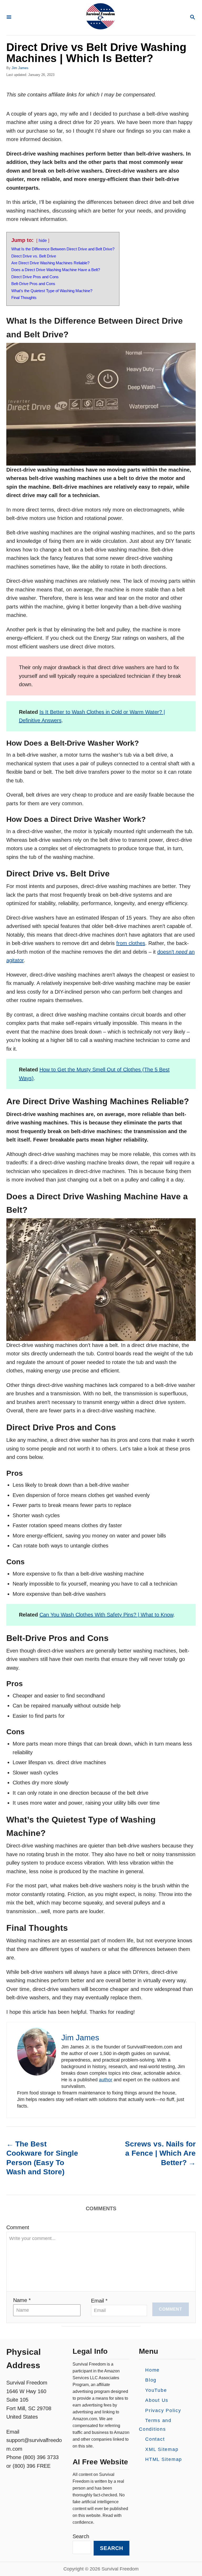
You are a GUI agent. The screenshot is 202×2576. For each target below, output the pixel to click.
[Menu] (9, 17)
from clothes (131, 943)
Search (81, 2537)
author (106, 2080)
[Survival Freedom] (100, 18)
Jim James (20, 68)
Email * (99, 2301)
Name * (22, 2300)
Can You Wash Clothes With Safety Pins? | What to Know (106, 1615)
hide (43, 241)
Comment (18, 2227)
